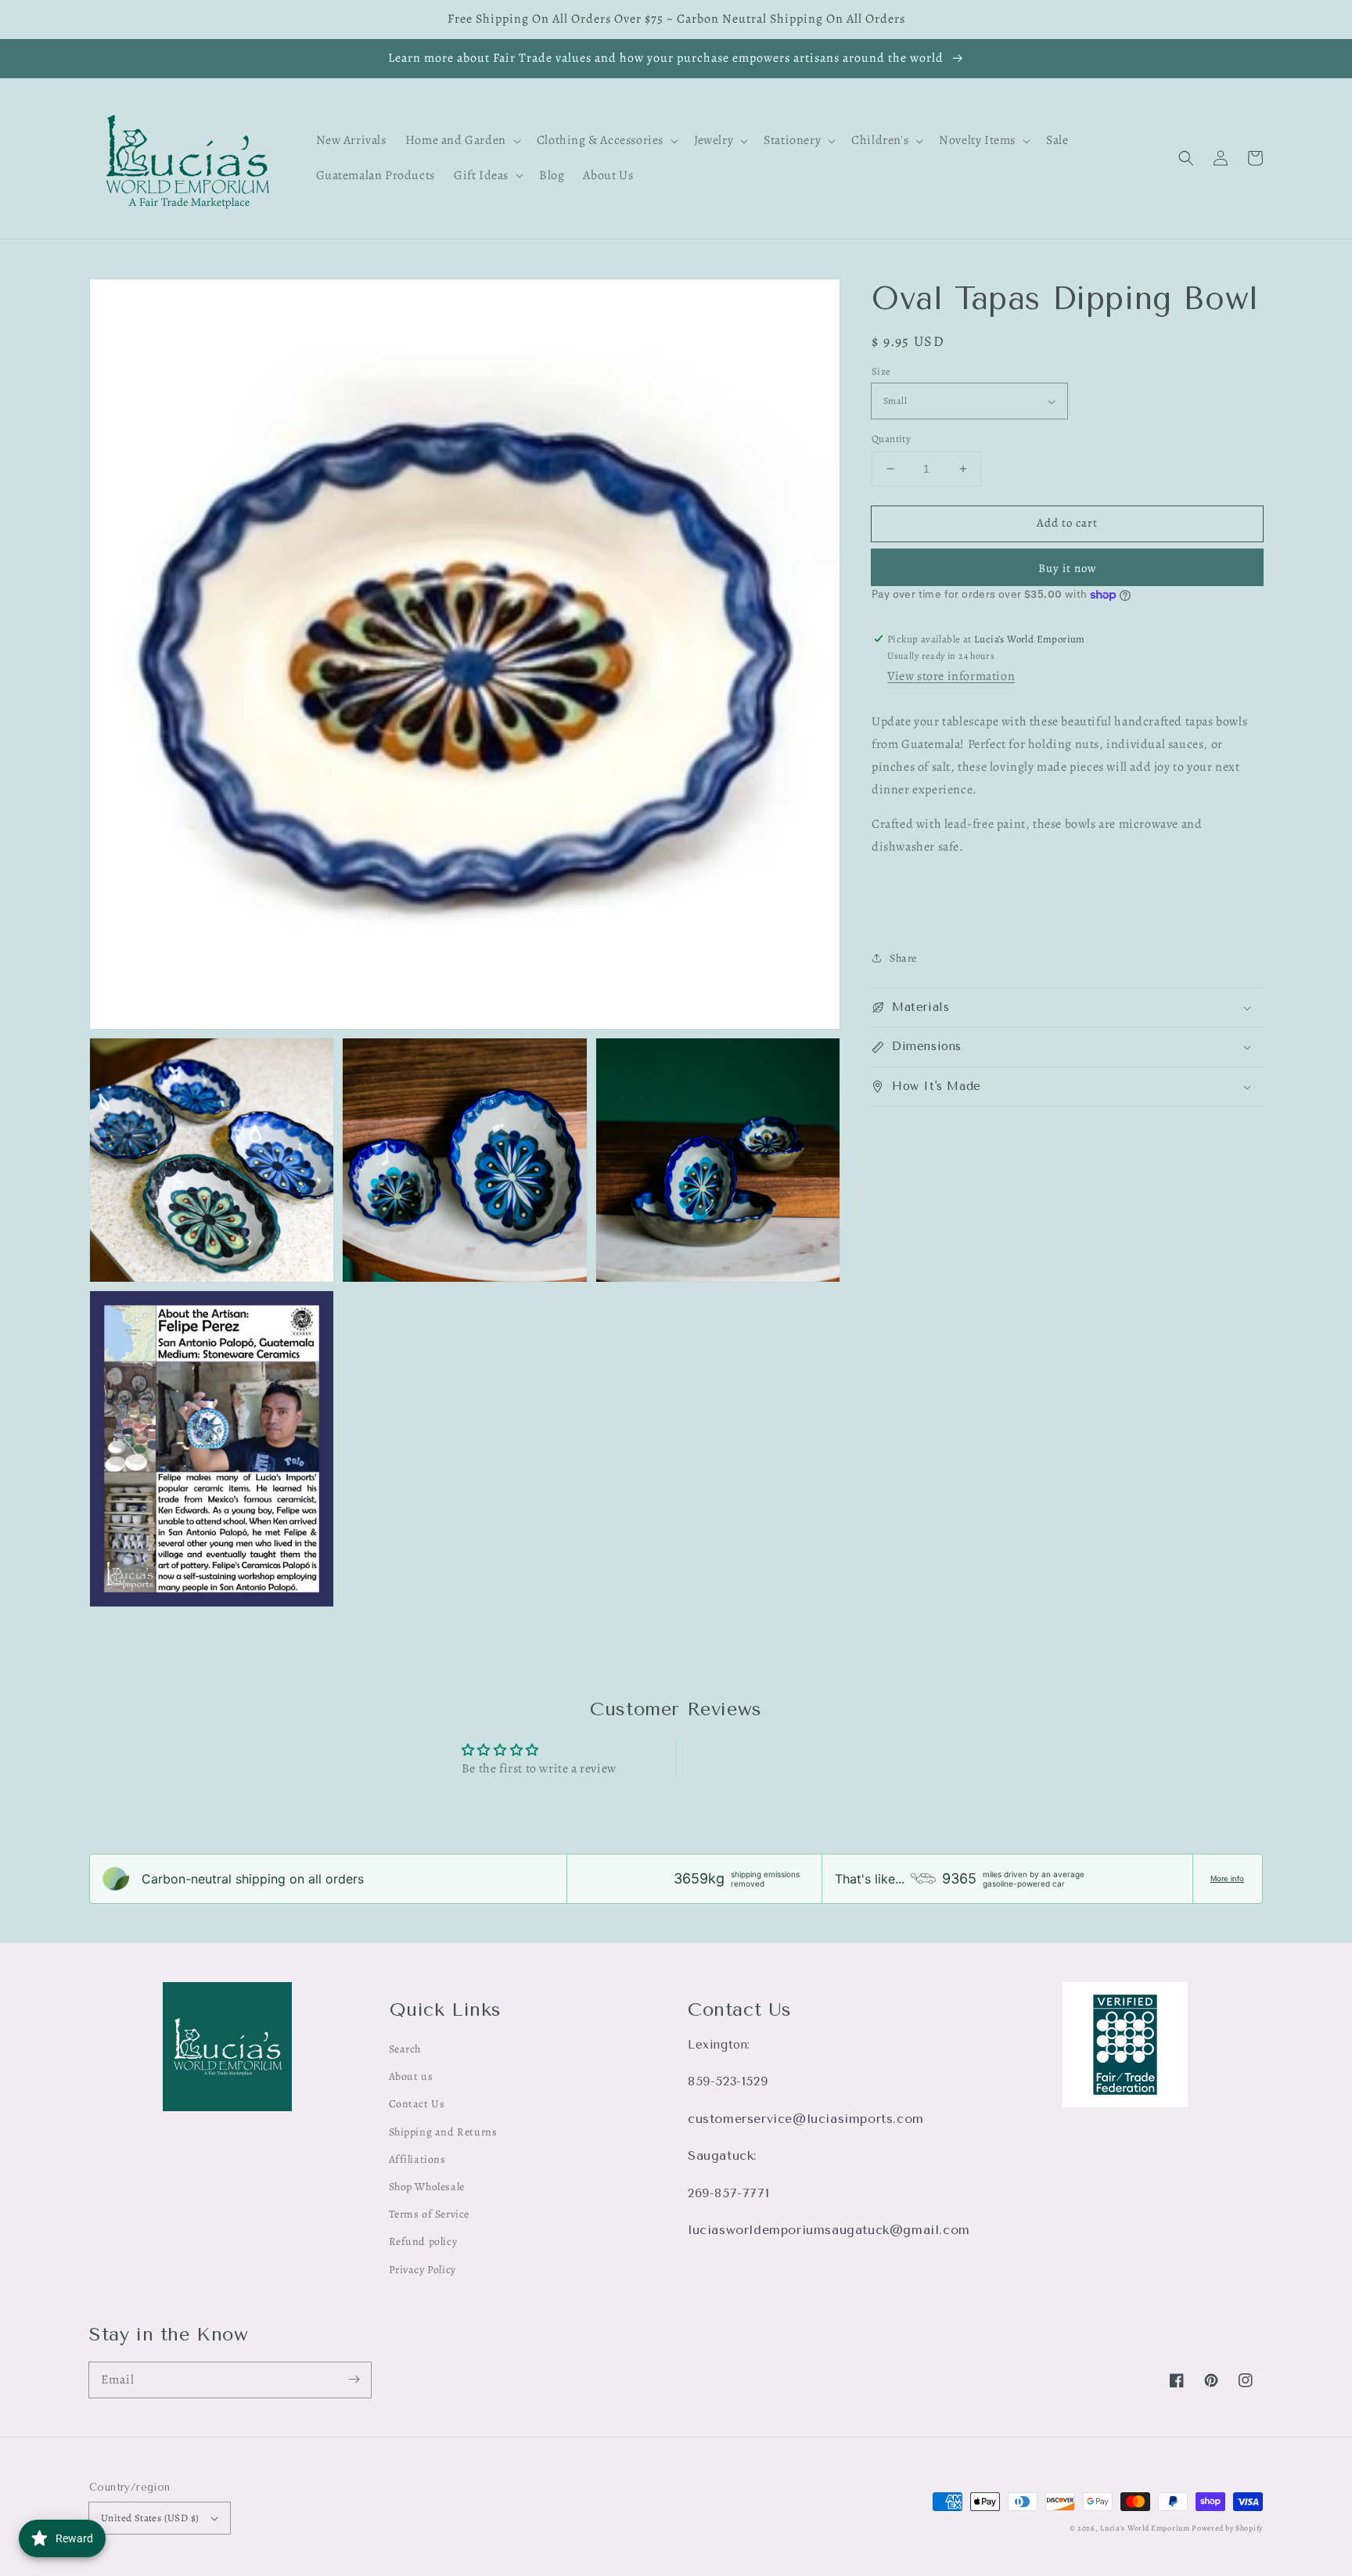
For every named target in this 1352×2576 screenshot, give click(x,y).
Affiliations (417, 2159)
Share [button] (903, 958)
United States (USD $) (150, 2518)
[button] (1186, 158)
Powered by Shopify (1227, 2528)
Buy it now (1068, 568)
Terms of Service (430, 2214)
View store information (951, 676)
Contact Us (417, 2104)
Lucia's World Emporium (1145, 2528)
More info (1227, 1878)
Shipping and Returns (443, 2132)
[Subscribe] (354, 2380)
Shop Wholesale (427, 2187)
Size (881, 371)
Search (405, 2049)
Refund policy (423, 2241)
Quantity (891, 439)
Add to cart (1067, 523)
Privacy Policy (422, 2270)
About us (411, 2076)
